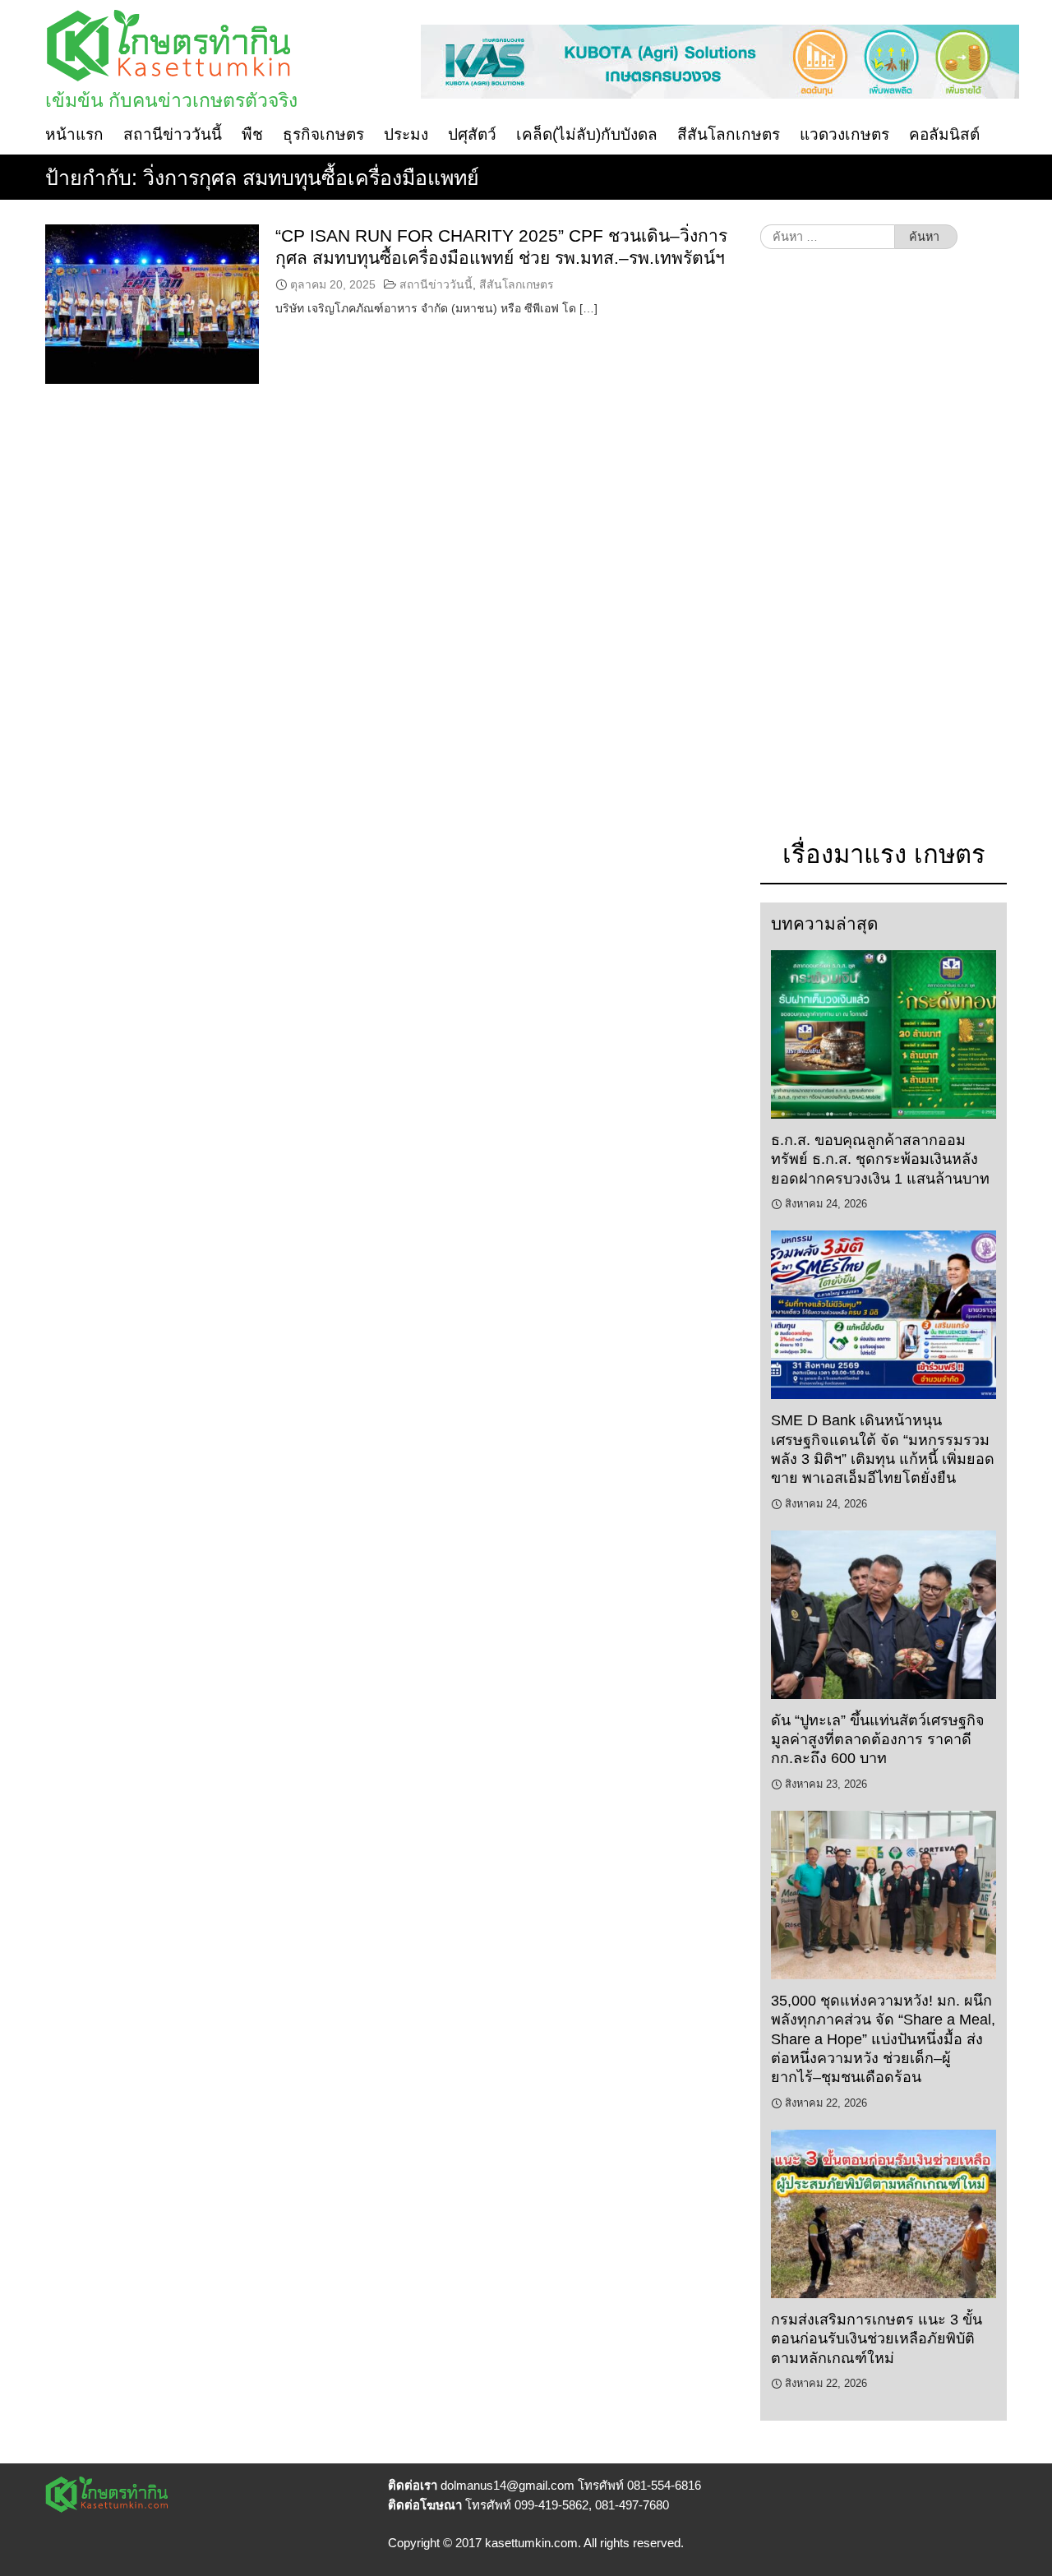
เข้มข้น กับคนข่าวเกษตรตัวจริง (171, 100)
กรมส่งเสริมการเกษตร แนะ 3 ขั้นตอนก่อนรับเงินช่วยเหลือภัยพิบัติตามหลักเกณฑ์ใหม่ (877, 2339)
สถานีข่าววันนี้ (173, 134)
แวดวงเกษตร (844, 134)
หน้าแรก (74, 134)
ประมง (406, 134)
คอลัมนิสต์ (944, 134)
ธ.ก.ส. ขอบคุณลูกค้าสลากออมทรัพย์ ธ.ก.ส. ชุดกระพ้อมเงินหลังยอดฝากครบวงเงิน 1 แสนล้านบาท (880, 1159)
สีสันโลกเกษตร (729, 134)
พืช (252, 134)
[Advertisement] (884, 552)
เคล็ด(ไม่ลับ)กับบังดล (587, 134)
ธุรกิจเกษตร (323, 134)
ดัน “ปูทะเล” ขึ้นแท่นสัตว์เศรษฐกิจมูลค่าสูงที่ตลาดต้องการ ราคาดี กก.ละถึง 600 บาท (878, 1740)
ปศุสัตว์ (472, 134)
